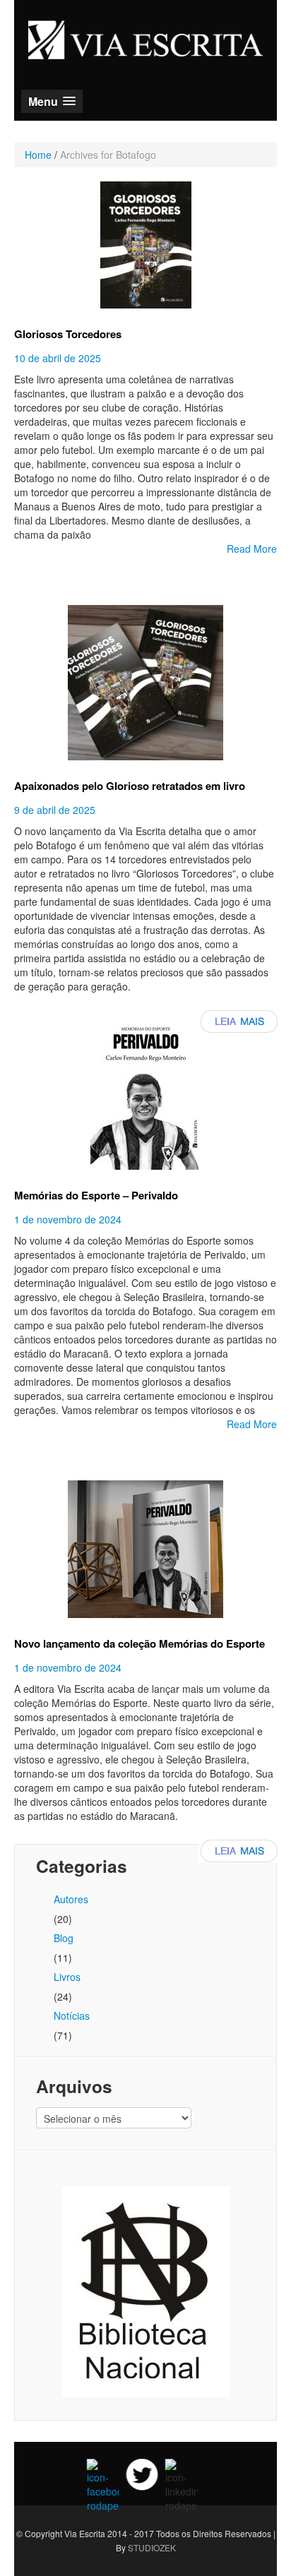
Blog (64, 1938)
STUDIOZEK (152, 2547)
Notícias (72, 2015)
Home (38, 155)
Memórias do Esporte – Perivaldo (96, 1195)
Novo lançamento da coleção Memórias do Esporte (139, 1643)
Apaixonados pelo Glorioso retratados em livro (130, 786)
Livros (67, 1977)
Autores (71, 1899)
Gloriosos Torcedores (68, 334)
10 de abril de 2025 (58, 358)
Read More (252, 549)
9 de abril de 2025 (55, 810)
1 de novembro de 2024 (68, 1219)
